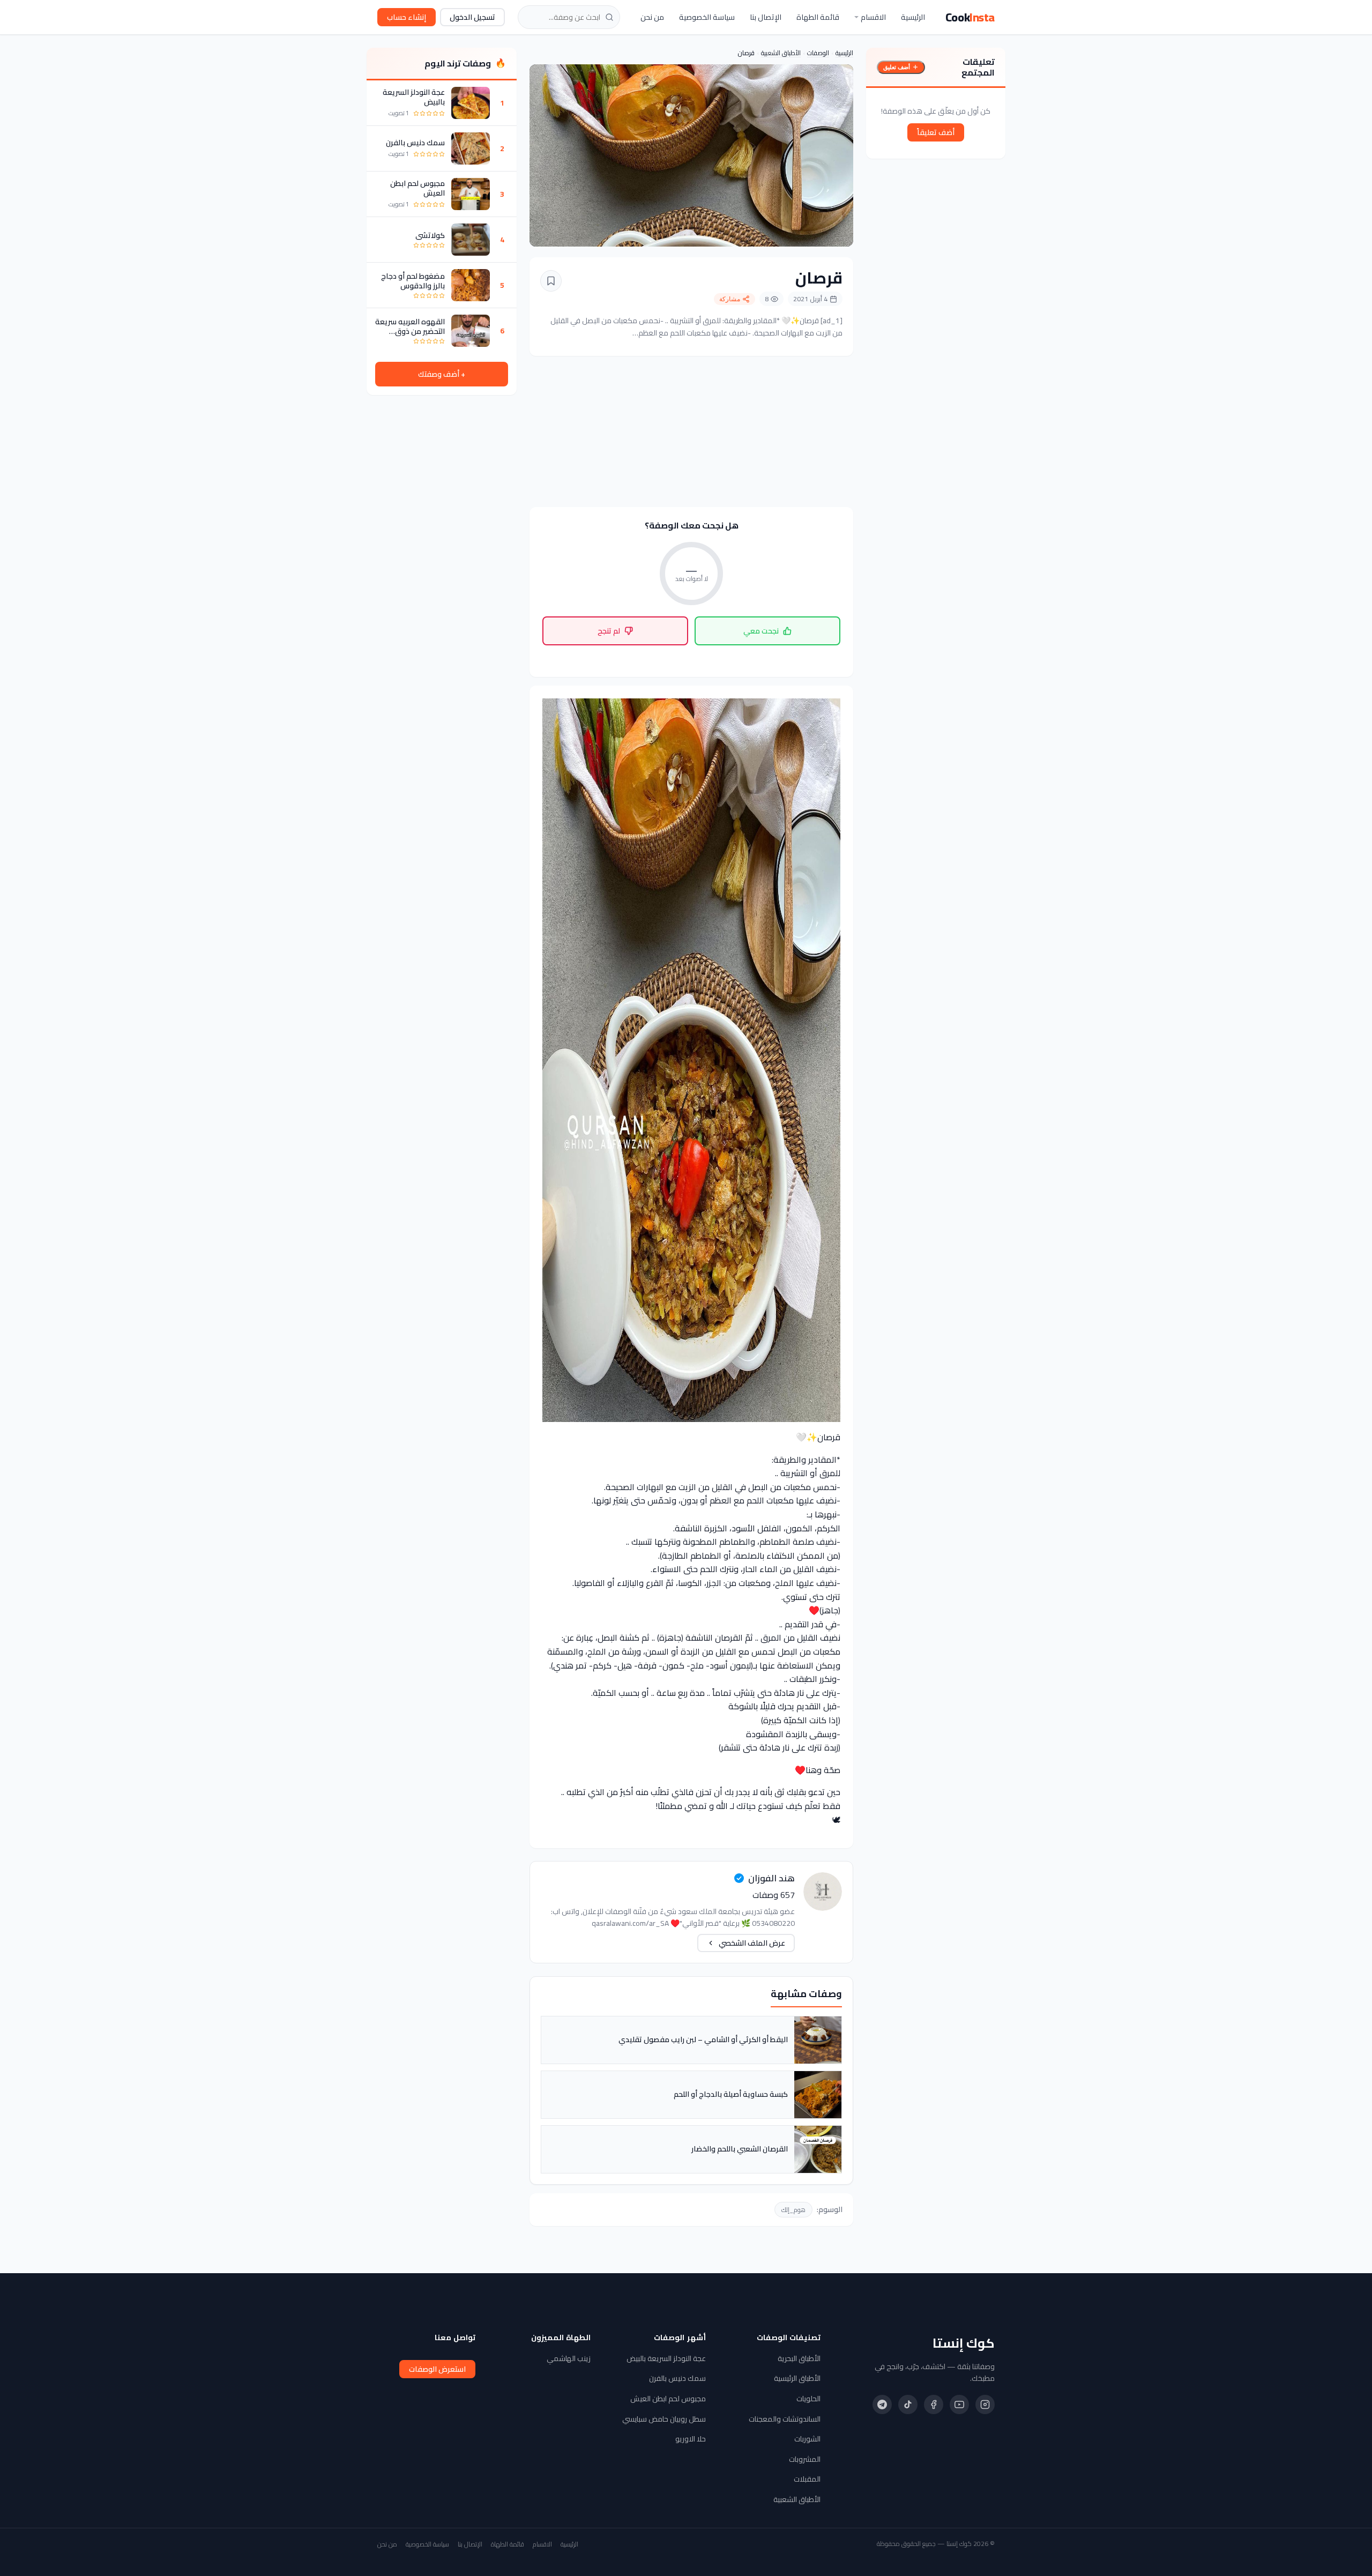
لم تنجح (609, 631)
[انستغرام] (985, 2404)
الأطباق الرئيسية (797, 2378)
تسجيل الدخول (472, 17)
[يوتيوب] (959, 2404)
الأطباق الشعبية (781, 53)
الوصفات (818, 53)
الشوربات (807, 2439)
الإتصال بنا (766, 17)
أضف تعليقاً (936, 132)
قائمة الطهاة (818, 17)
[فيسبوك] (934, 2404)
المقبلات (807, 2479)
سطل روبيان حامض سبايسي (664, 2419)
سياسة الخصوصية (707, 17)
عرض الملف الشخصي (752, 1943)
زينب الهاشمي (569, 2358)
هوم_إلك (793, 2210)
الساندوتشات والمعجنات (785, 2419)
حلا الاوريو (691, 2439)
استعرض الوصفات (437, 2369)
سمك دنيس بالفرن (415, 143)
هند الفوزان (771, 1878)
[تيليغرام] (882, 2404)
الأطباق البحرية (799, 2358)
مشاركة (730, 299)
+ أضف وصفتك (442, 374)
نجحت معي (761, 631)
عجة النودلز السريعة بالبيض (414, 97)
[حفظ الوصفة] (551, 281)
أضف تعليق (897, 67)
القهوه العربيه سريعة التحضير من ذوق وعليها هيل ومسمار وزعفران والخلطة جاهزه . (410, 326)
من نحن (652, 17)
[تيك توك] (908, 2404)
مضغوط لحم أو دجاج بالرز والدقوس (413, 281)
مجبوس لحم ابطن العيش (417, 188)
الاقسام (873, 17)
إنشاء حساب (407, 17)
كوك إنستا (964, 2343)
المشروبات (805, 2459)
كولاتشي (430, 235)
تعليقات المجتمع (978, 67)
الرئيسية (913, 17)
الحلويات (808, 2399)
